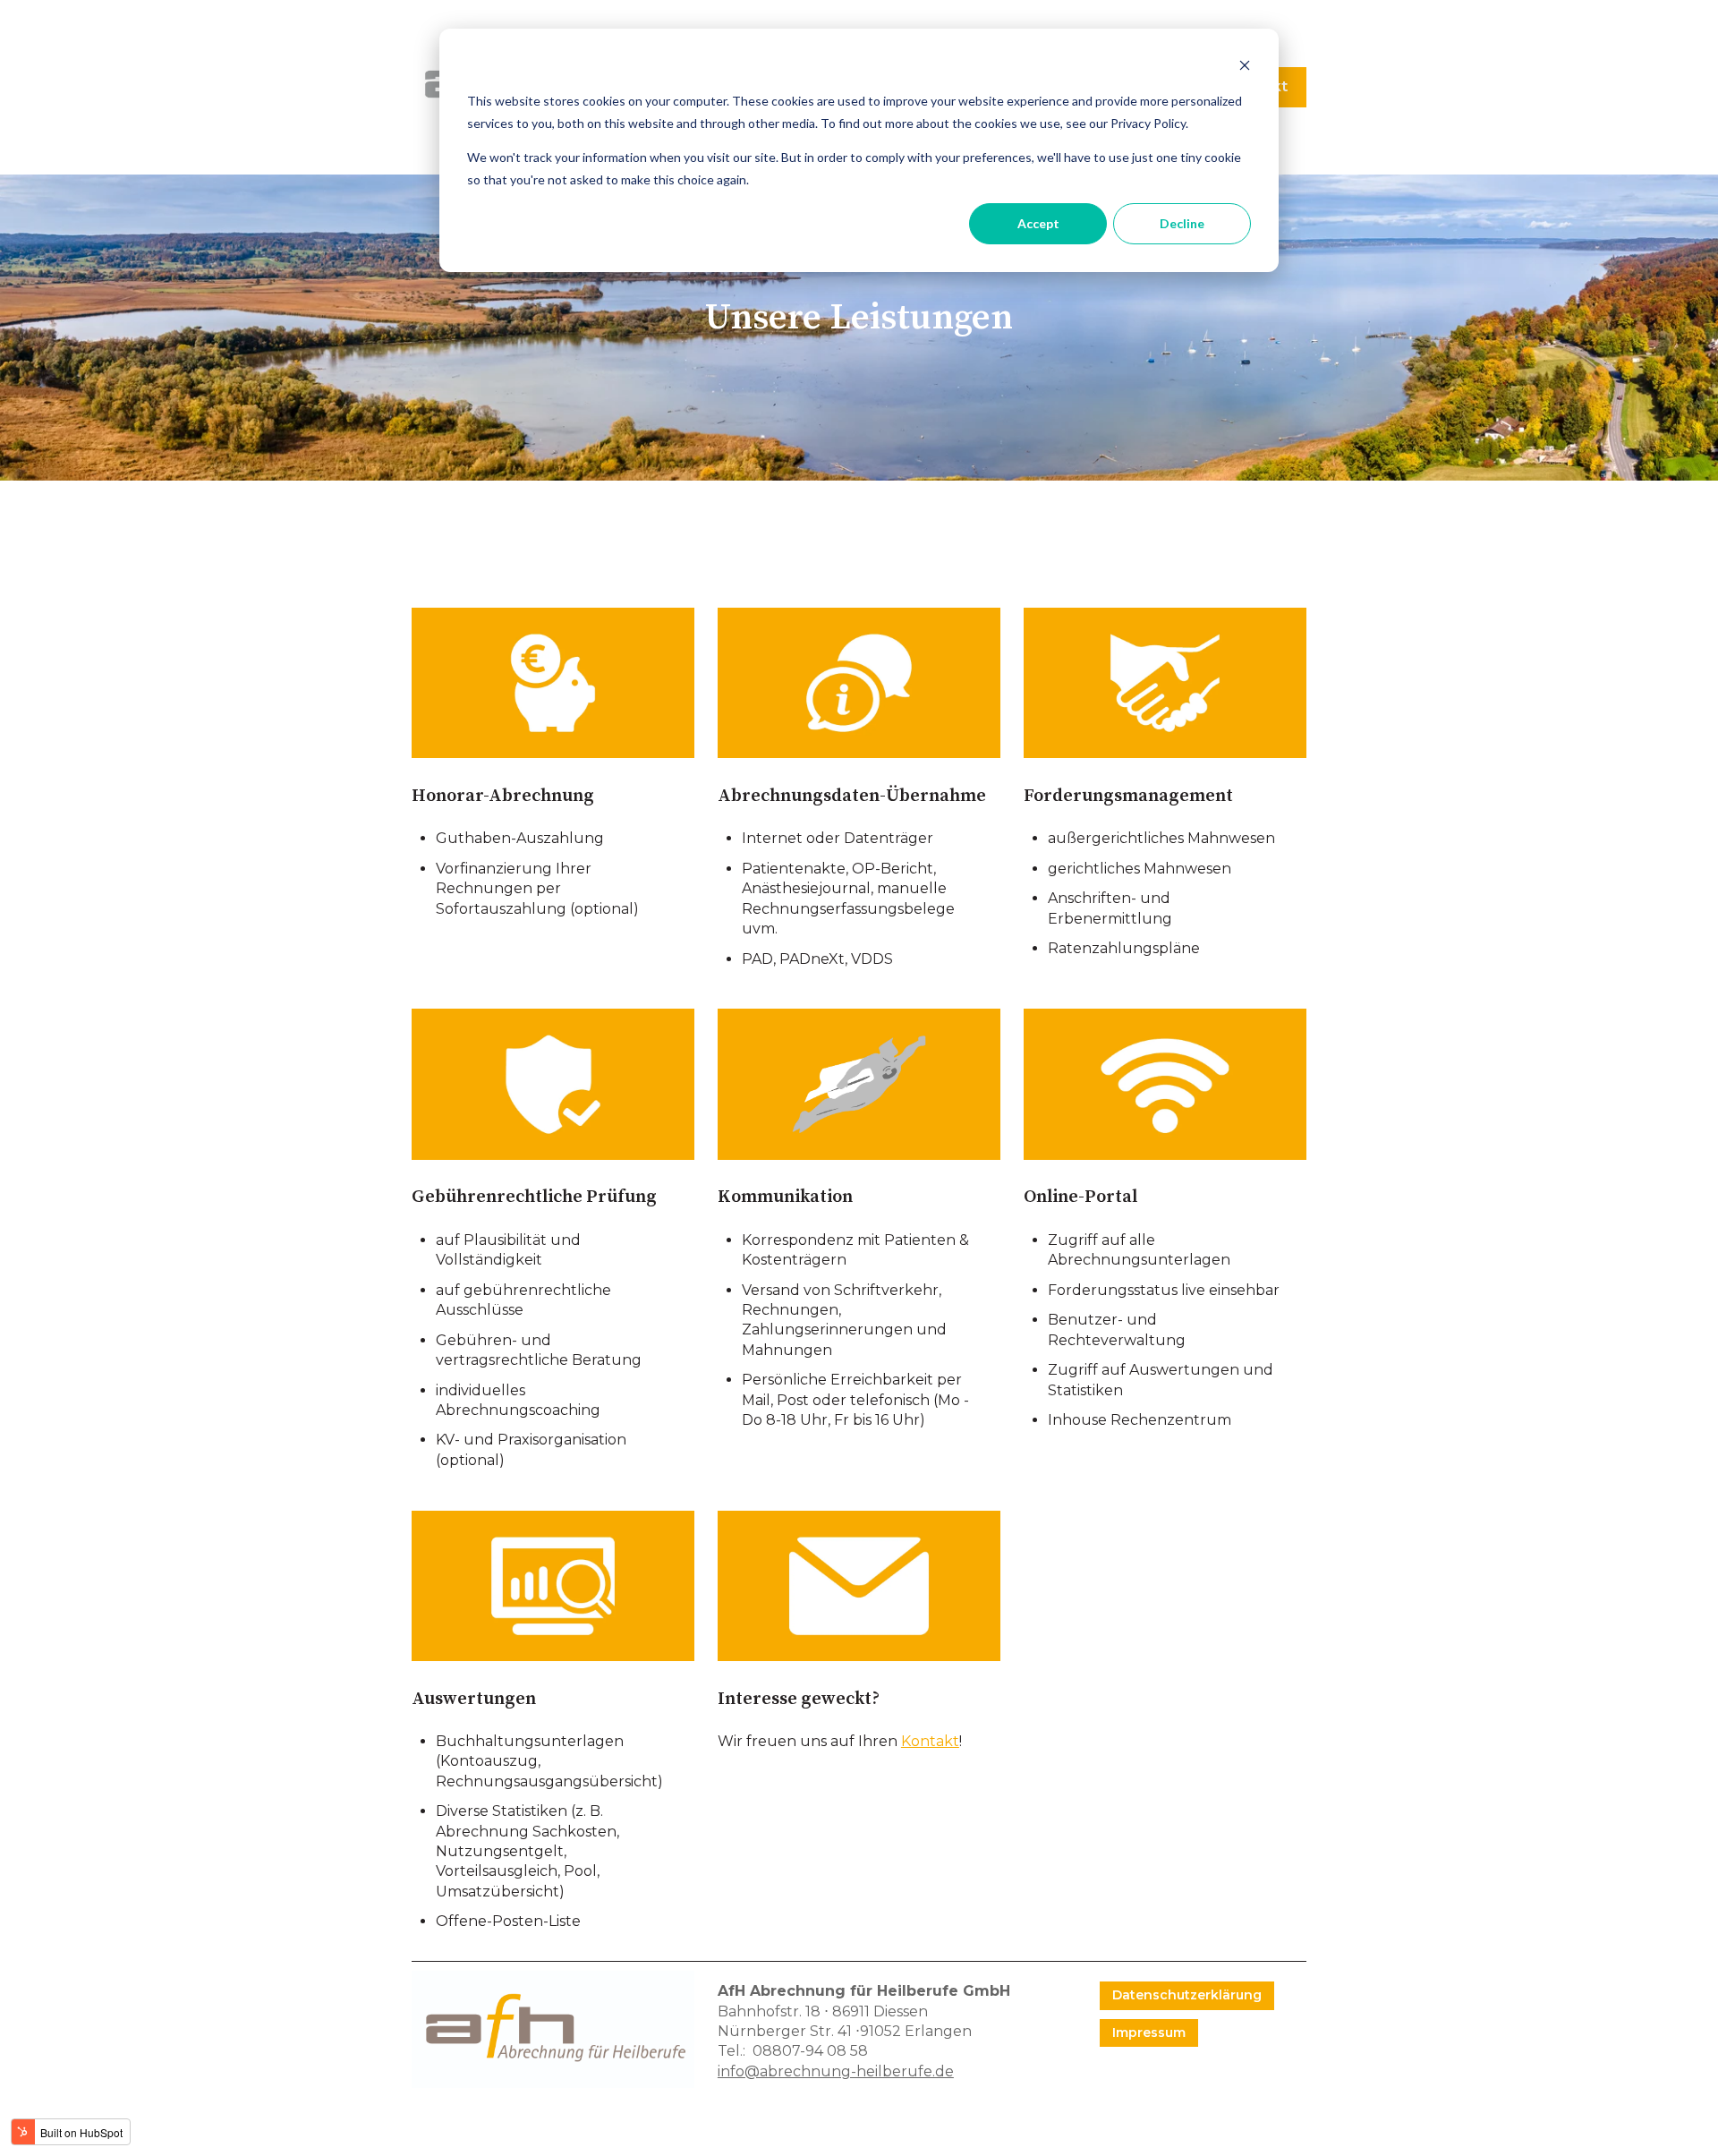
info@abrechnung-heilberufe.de (836, 2071)
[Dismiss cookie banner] (1245, 68)
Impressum (1149, 2032)
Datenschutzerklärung (1187, 1995)
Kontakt (930, 1741)
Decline (1182, 223)
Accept (1038, 223)
